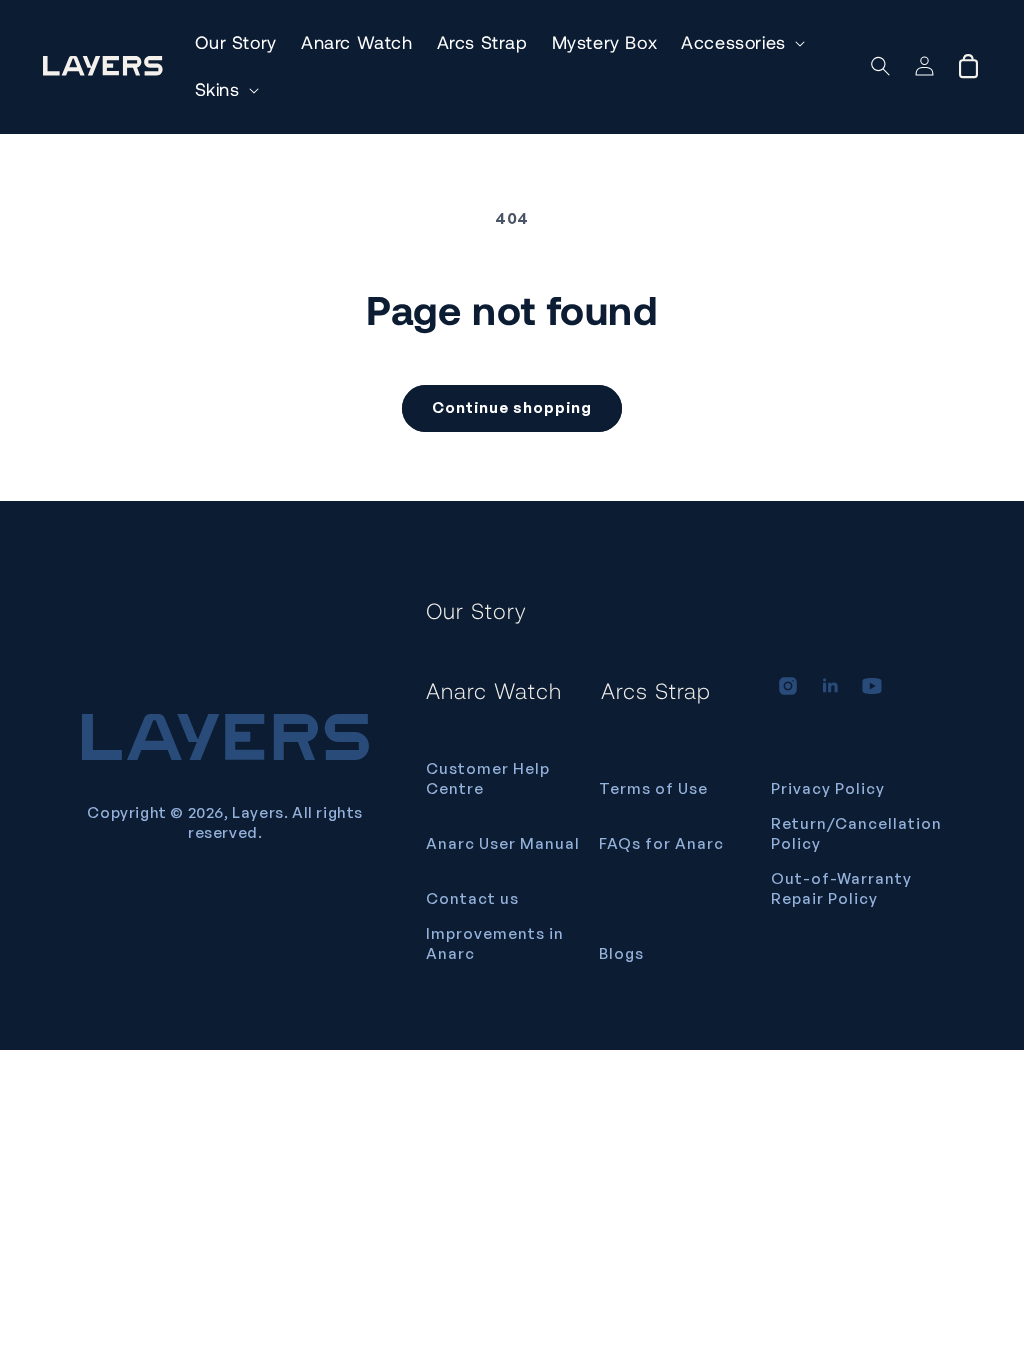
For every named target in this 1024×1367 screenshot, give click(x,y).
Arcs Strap (656, 690)
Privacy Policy (828, 788)
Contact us (472, 898)
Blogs (621, 953)
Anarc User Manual (503, 843)
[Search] (880, 66)
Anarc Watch (494, 690)
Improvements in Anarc (495, 943)
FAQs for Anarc (661, 843)
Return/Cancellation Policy (856, 833)
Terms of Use (653, 788)
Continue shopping (512, 407)
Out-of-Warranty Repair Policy (841, 888)
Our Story (476, 610)
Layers (258, 812)
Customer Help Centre (488, 778)
